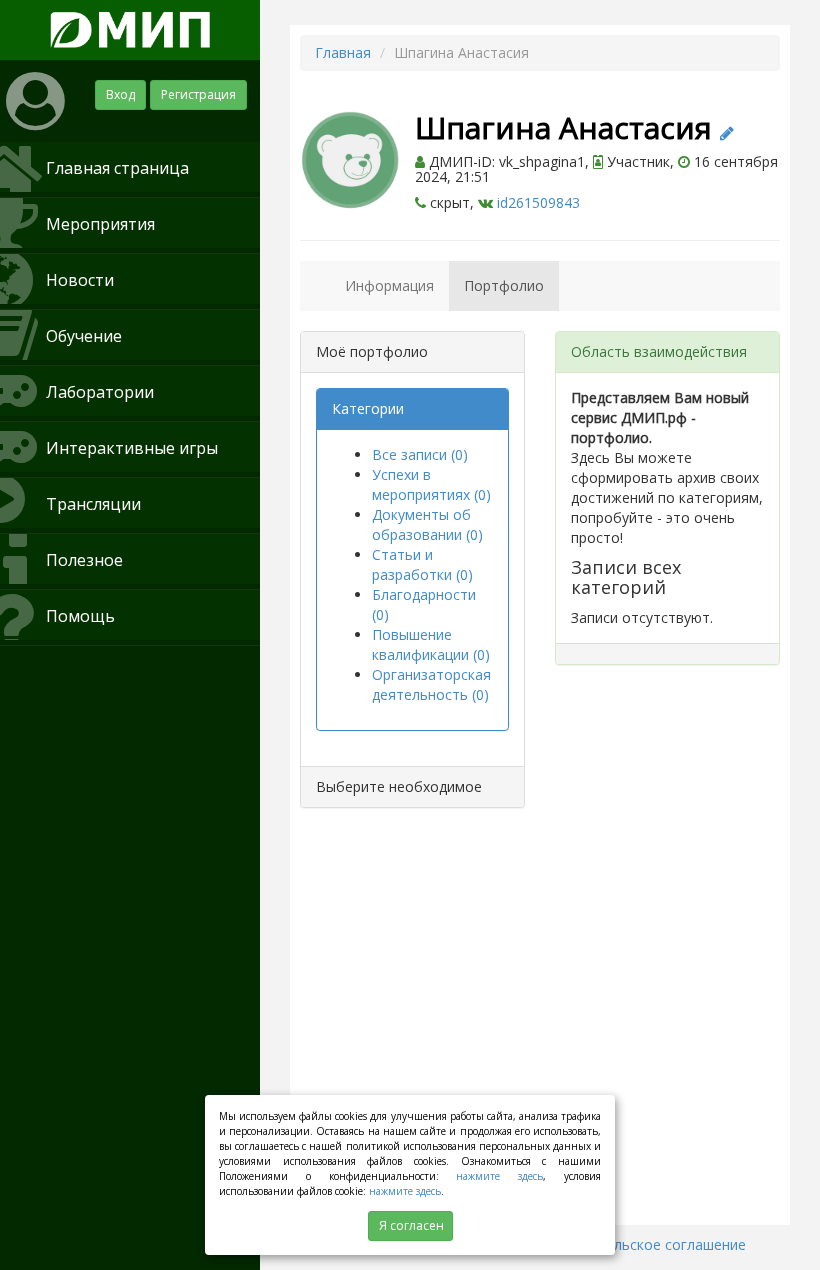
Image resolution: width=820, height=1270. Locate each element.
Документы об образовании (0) (427, 524)
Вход (120, 94)
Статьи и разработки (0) (422, 564)
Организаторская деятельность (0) (431, 684)
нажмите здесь (499, 1176)
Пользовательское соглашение (638, 1244)
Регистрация (198, 94)
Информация (389, 285)
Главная (343, 52)
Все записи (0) (420, 454)
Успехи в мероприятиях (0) (431, 484)
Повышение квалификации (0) (431, 644)
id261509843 (538, 202)
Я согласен (411, 1225)
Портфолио (504, 285)
